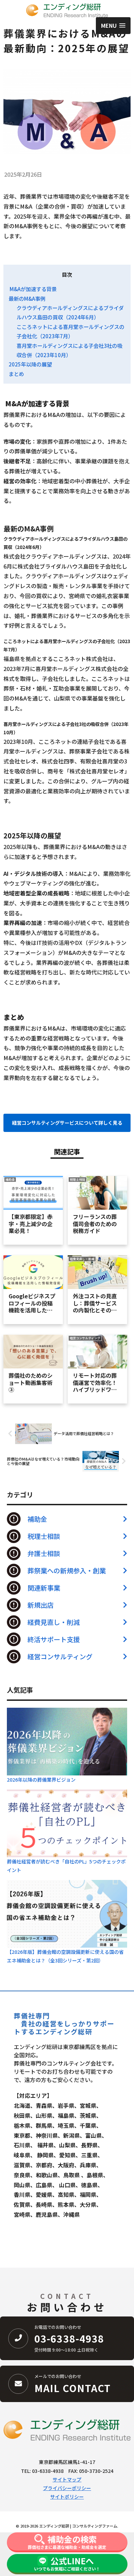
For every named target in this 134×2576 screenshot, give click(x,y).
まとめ (16, 374)
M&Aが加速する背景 (33, 289)
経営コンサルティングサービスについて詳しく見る (67, 1123)
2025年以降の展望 (30, 364)
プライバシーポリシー (67, 2488)
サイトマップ (67, 2479)
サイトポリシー (67, 2497)
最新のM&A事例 (27, 298)
